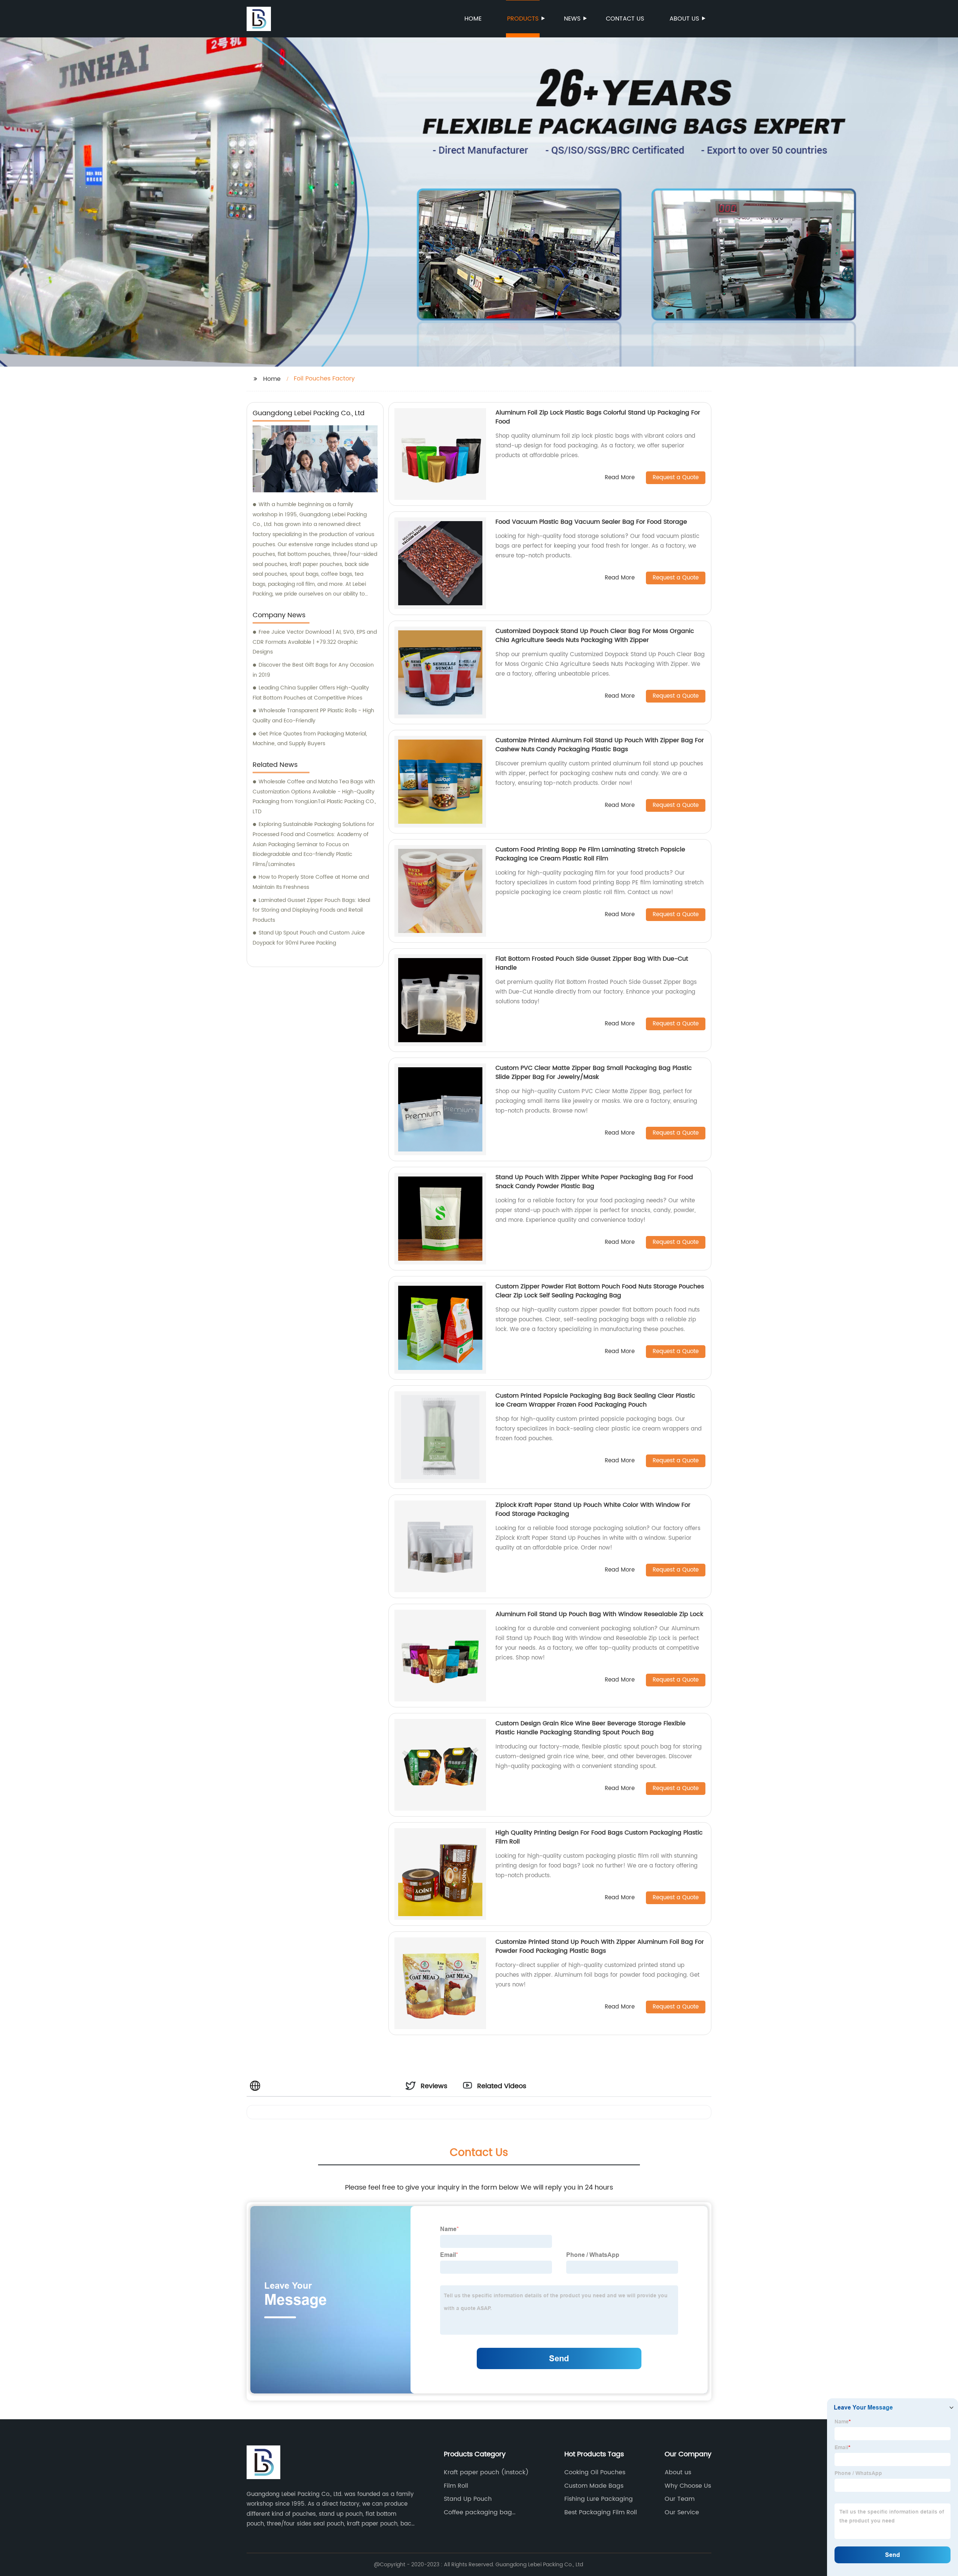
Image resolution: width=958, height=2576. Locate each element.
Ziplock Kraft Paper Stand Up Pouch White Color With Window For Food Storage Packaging (593, 1509)
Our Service (682, 2512)
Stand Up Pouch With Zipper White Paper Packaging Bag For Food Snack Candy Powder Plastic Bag (594, 1182)
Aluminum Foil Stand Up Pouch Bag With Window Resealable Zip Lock (599, 1614)
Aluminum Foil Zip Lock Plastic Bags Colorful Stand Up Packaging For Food (598, 417)
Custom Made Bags (594, 2486)
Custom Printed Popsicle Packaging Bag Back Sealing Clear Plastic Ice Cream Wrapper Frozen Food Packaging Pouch (595, 1400)
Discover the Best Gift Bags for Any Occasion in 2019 (313, 670)
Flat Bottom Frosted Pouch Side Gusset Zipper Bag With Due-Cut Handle (592, 963)
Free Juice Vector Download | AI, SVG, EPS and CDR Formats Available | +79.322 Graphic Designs (315, 642)
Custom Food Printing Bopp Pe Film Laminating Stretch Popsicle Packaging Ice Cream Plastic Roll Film (590, 854)
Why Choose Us (688, 2486)
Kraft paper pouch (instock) (486, 2472)
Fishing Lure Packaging (599, 2499)
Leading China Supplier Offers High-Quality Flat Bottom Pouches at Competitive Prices (311, 693)
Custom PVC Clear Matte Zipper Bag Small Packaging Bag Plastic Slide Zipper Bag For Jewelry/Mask (594, 1073)
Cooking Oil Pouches (595, 2472)
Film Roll (456, 2486)
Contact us (625, 19)
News (572, 19)
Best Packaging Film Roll (601, 2512)
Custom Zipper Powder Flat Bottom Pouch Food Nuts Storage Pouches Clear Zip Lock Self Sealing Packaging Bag (600, 1291)
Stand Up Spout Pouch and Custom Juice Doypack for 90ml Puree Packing (309, 938)
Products (523, 19)
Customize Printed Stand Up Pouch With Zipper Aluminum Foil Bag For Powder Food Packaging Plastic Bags (600, 1946)
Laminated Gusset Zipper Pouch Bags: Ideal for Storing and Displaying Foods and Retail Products (311, 910)
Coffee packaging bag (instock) (478, 2512)
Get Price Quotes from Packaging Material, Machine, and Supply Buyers (310, 739)
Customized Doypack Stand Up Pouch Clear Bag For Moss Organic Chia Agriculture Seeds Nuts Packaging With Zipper (595, 636)
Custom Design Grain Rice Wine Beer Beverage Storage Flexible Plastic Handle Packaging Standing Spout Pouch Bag (591, 1728)
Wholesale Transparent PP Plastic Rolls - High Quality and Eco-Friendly (313, 716)
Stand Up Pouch (468, 2499)
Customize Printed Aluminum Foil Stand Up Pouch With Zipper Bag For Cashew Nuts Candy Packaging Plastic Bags (600, 745)
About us (684, 19)
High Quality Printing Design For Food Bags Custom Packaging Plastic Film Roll (599, 1837)
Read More (620, 478)
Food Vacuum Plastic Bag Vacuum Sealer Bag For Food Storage (591, 522)
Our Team (680, 2499)
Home (473, 19)
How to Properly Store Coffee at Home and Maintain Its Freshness (311, 882)
